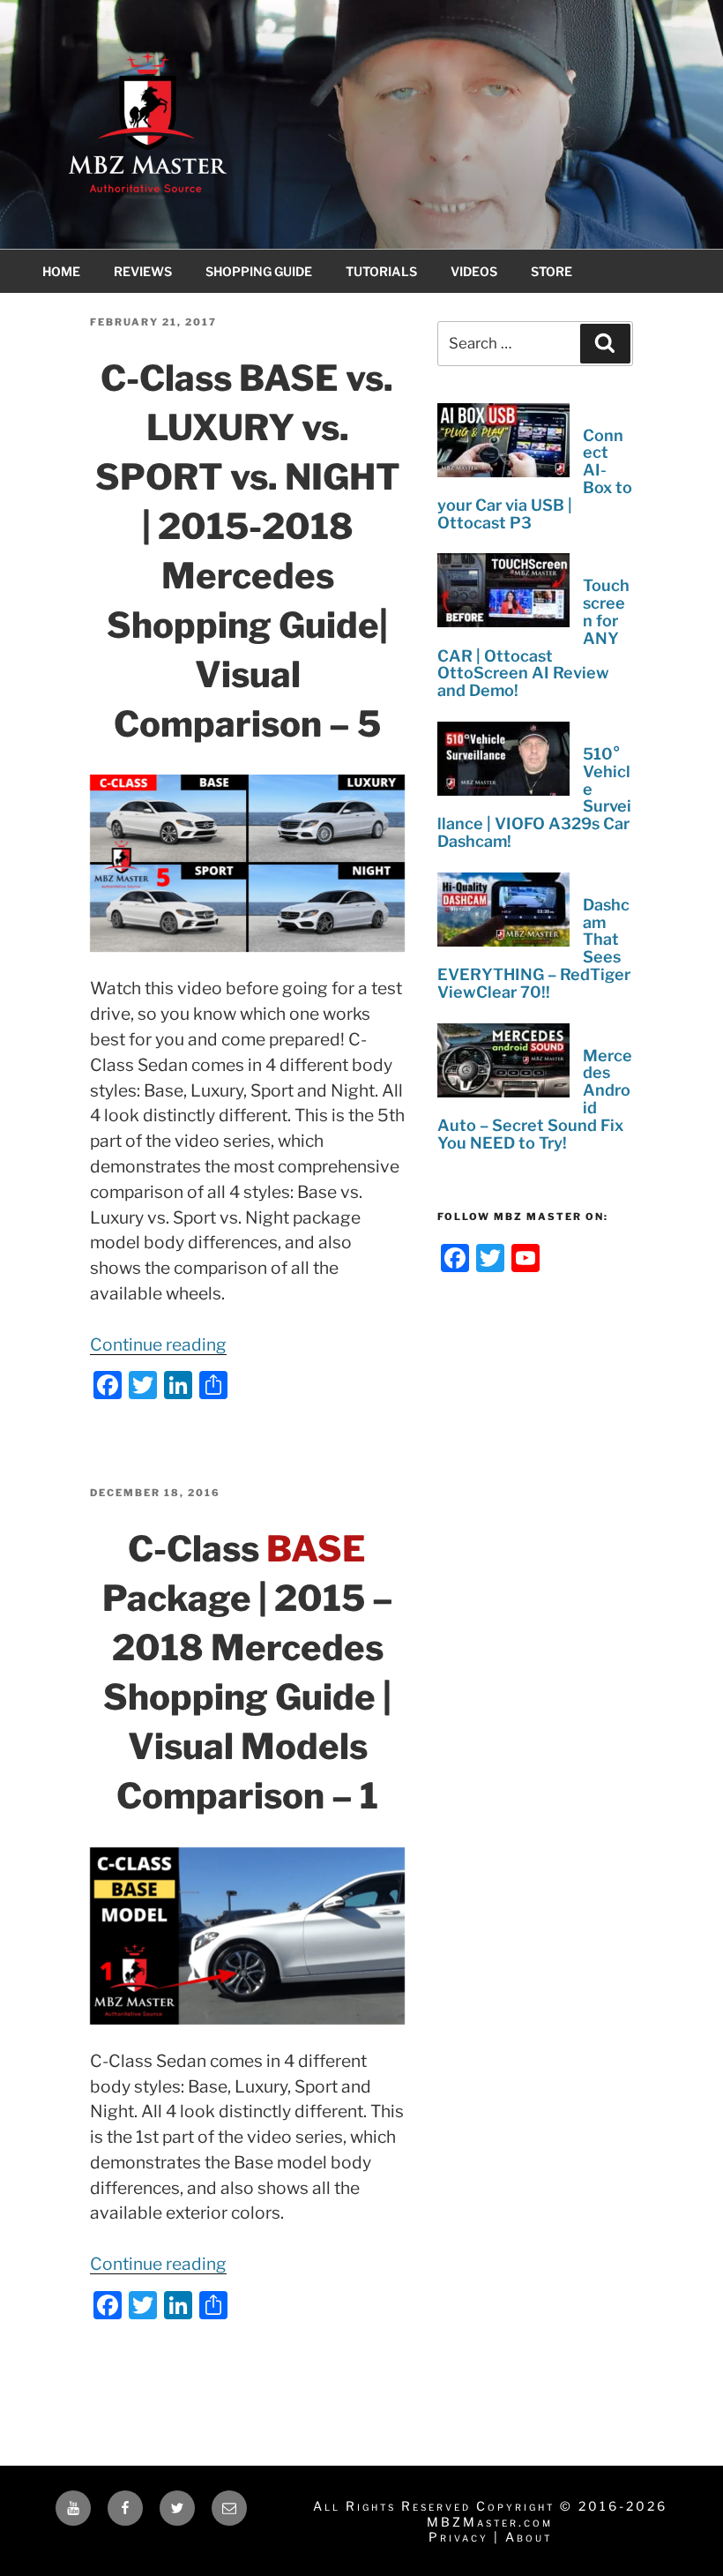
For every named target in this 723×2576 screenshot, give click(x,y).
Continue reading (158, 1344)
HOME (61, 271)
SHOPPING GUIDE (259, 271)
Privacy (458, 2537)
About (529, 2537)
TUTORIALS (381, 271)
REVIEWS (143, 271)
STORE (552, 271)
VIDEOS (474, 271)
